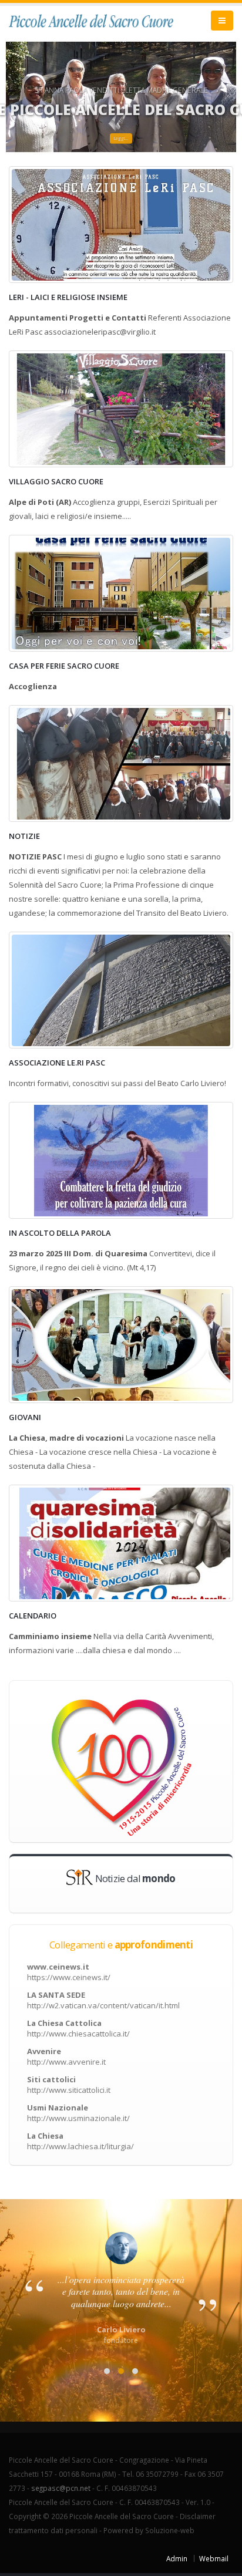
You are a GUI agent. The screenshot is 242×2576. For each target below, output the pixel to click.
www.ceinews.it (69, 1972)
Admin (177, 2558)
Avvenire (66, 2056)
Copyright (25, 2516)
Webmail (214, 2558)
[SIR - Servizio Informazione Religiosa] (80, 1876)
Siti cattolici (69, 2085)
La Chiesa (80, 2141)
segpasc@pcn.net (61, 2488)
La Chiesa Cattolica (78, 2028)
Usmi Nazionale (78, 2113)
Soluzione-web (170, 2530)
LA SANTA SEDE (103, 2000)
